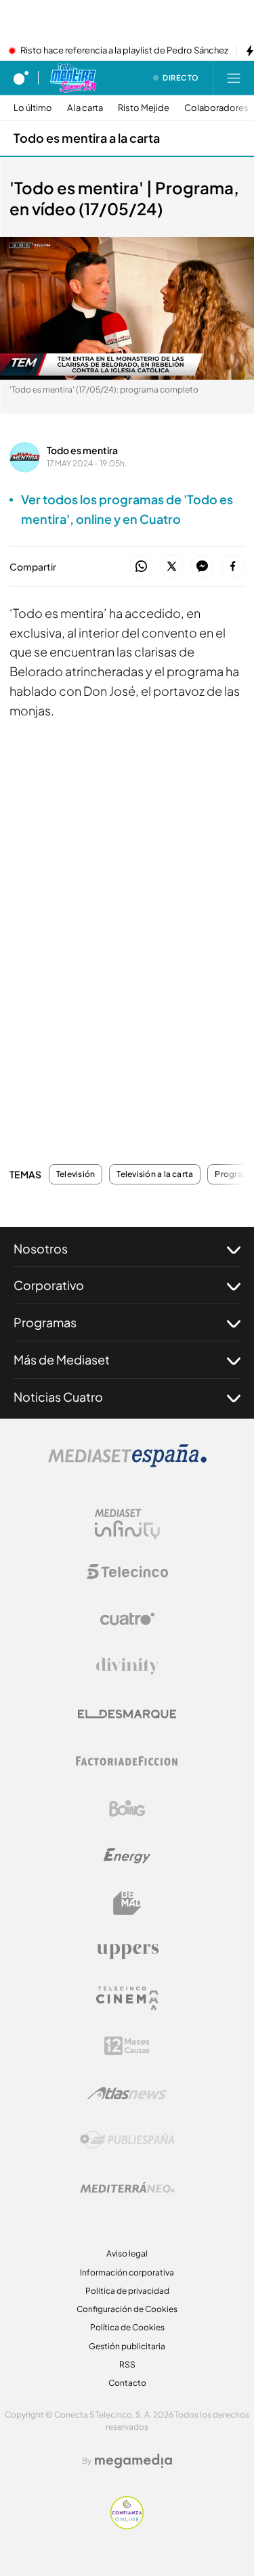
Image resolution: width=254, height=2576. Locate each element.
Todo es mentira (82, 450)
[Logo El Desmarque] (127, 1714)
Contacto (127, 2383)
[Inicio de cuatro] (21, 78)
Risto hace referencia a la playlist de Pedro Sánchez (124, 51)
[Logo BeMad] (127, 1903)
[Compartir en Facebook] (233, 567)
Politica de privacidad (127, 2291)
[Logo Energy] (127, 1856)
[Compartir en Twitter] (172, 567)
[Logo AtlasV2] (127, 2093)
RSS (127, 2364)
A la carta (85, 108)
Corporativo (49, 1285)
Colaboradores (216, 108)
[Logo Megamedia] (133, 2461)
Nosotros (41, 1248)
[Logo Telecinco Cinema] (127, 1998)
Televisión (76, 1174)
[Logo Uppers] (127, 1951)
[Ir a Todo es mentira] (73, 78)
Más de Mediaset (62, 1359)
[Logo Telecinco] (127, 1572)
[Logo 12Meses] (127, 2046)
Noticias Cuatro (58, 1397)
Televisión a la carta (155, 1174)
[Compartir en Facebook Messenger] (202, 567)
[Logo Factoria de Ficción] (127, 1761)
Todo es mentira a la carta (87, 138)
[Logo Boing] (127, 1808)
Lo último (33, 108)
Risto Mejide (144, 108)
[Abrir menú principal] (234, 78)
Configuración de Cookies (127, 2309)
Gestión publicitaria (127, 2346)
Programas (45, 1322)
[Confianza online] (127, 2525)
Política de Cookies (127, 2327)
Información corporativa (127, 2272)
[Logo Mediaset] (127, 1463)
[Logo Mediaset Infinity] (127, 1524)
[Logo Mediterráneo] (127, 2188)
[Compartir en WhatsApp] (141, 567)
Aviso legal (127, 2253)
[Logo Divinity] (127, 1666)
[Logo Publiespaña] (127, 2140)
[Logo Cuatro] (127, 1619)
